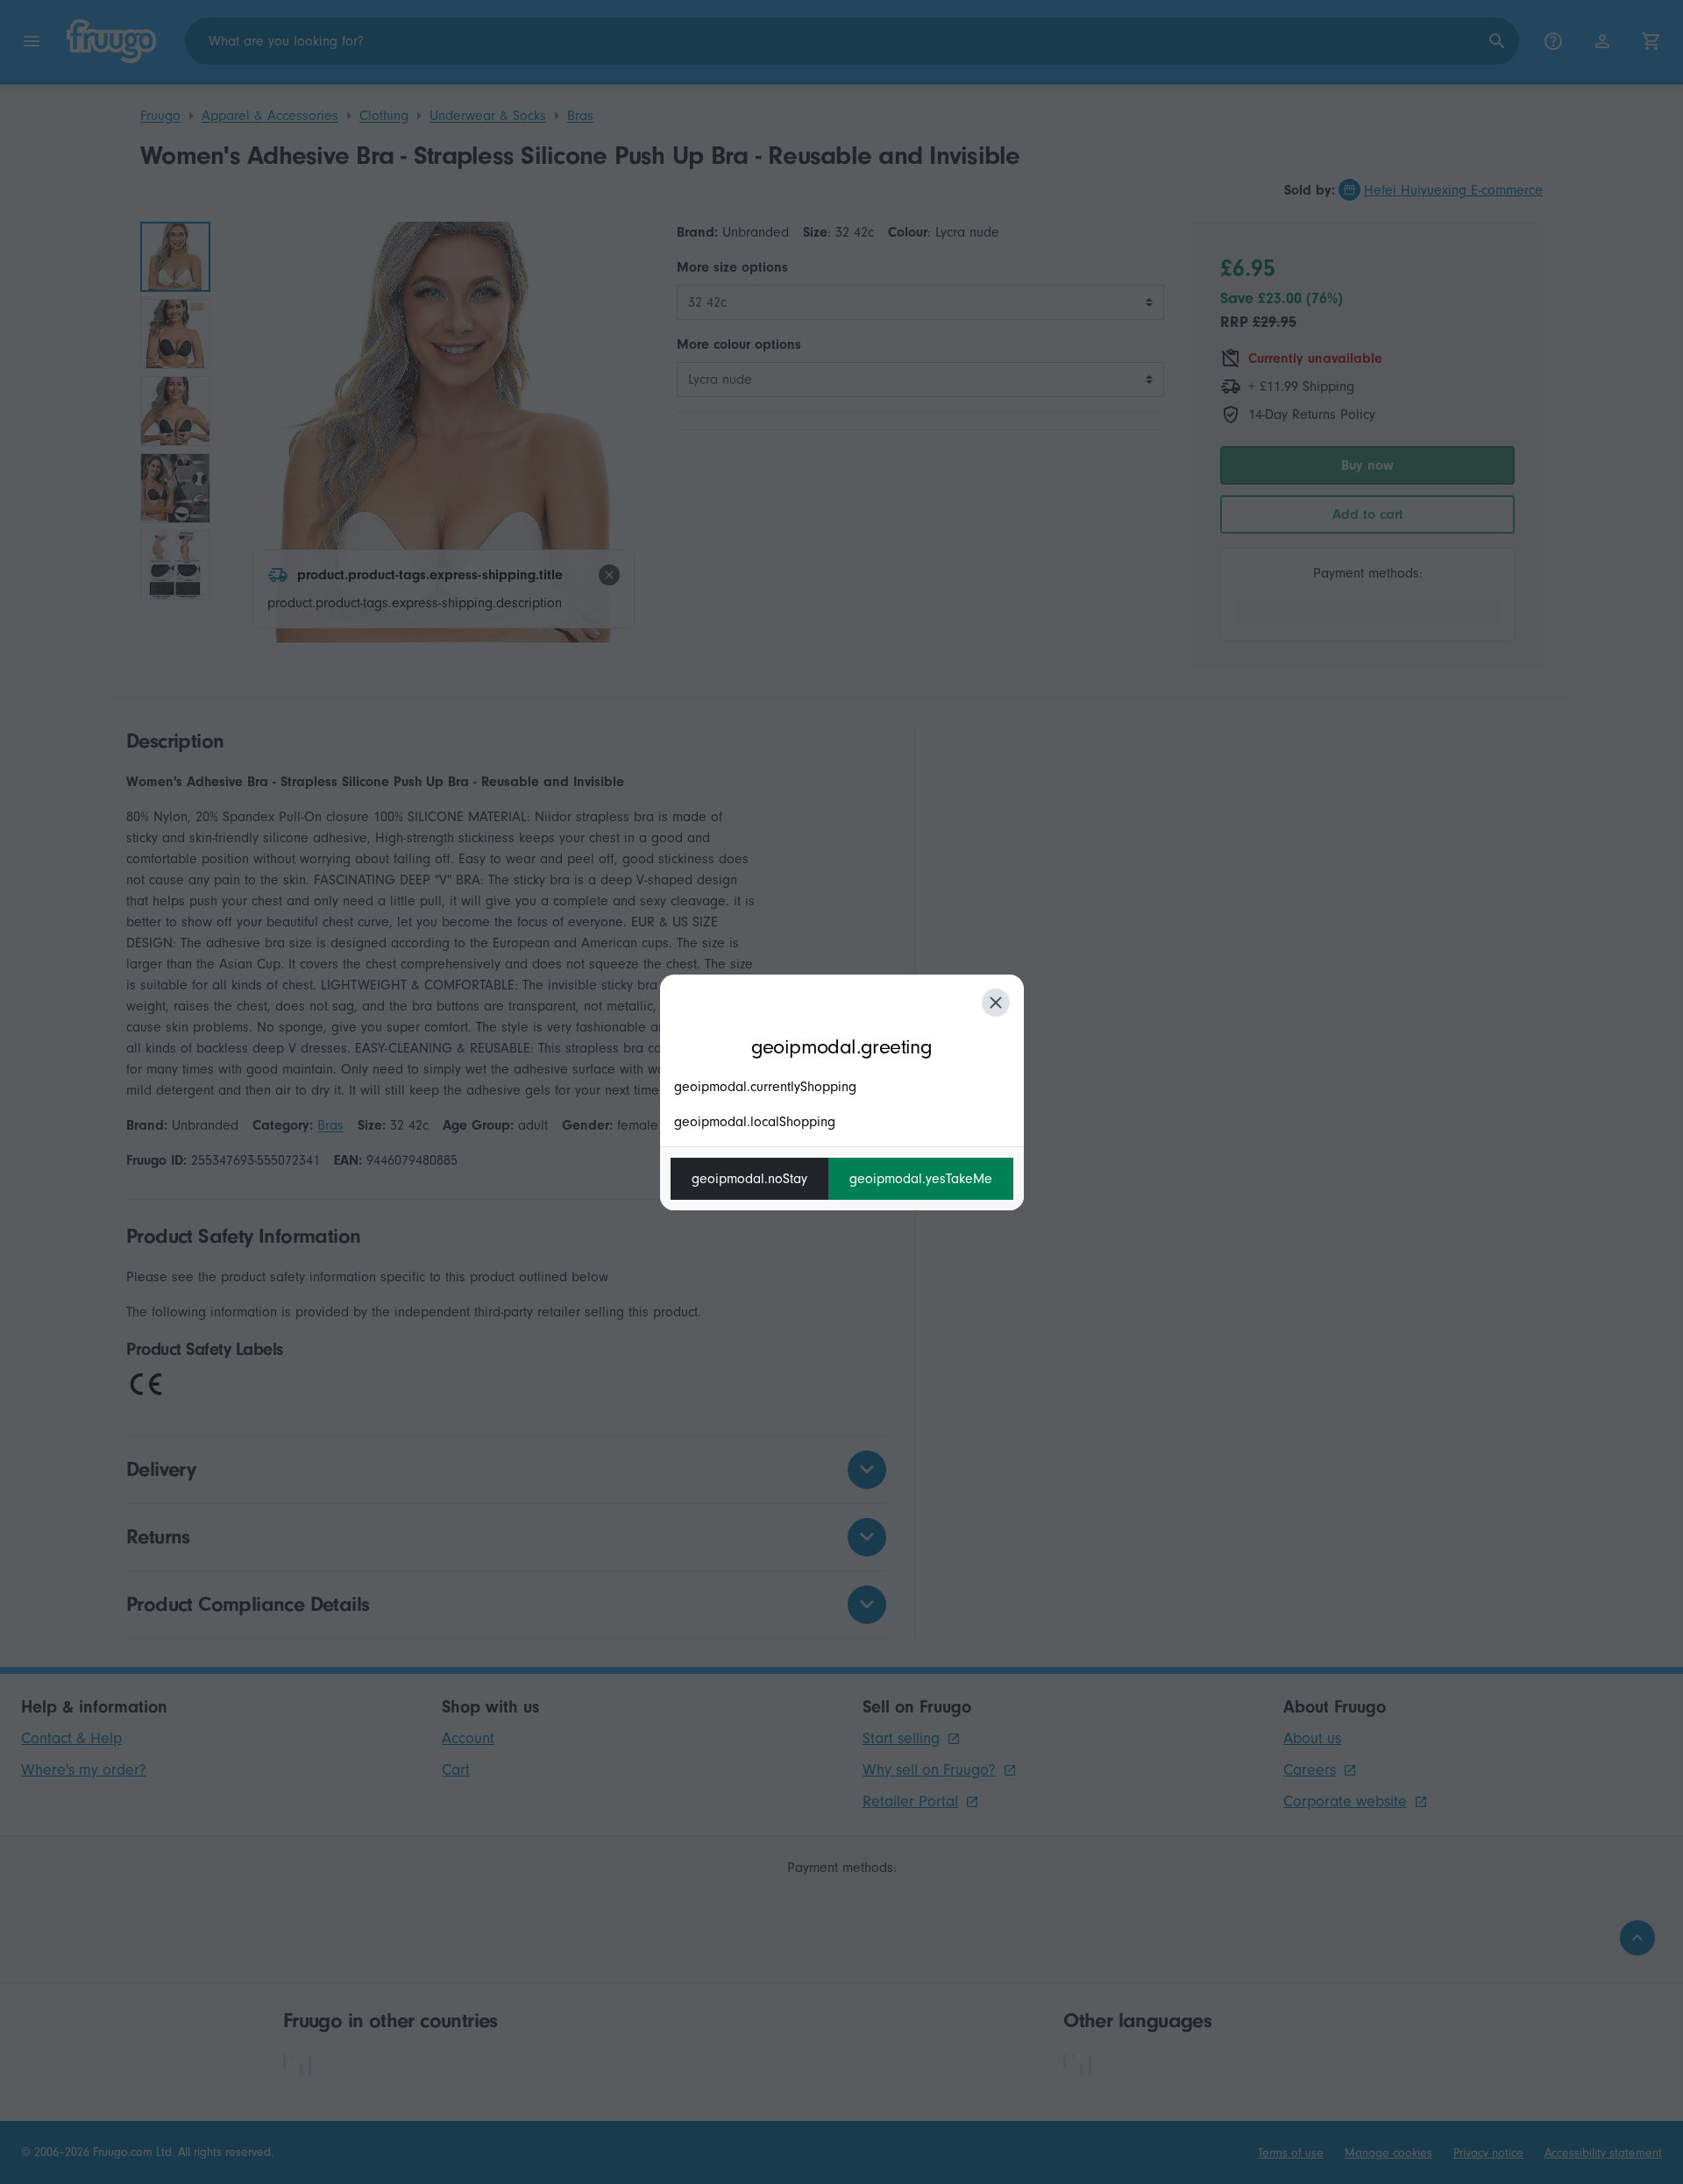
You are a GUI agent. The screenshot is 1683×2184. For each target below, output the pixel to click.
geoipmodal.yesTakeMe (921, 1179)
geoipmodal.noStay (749, 1179)
